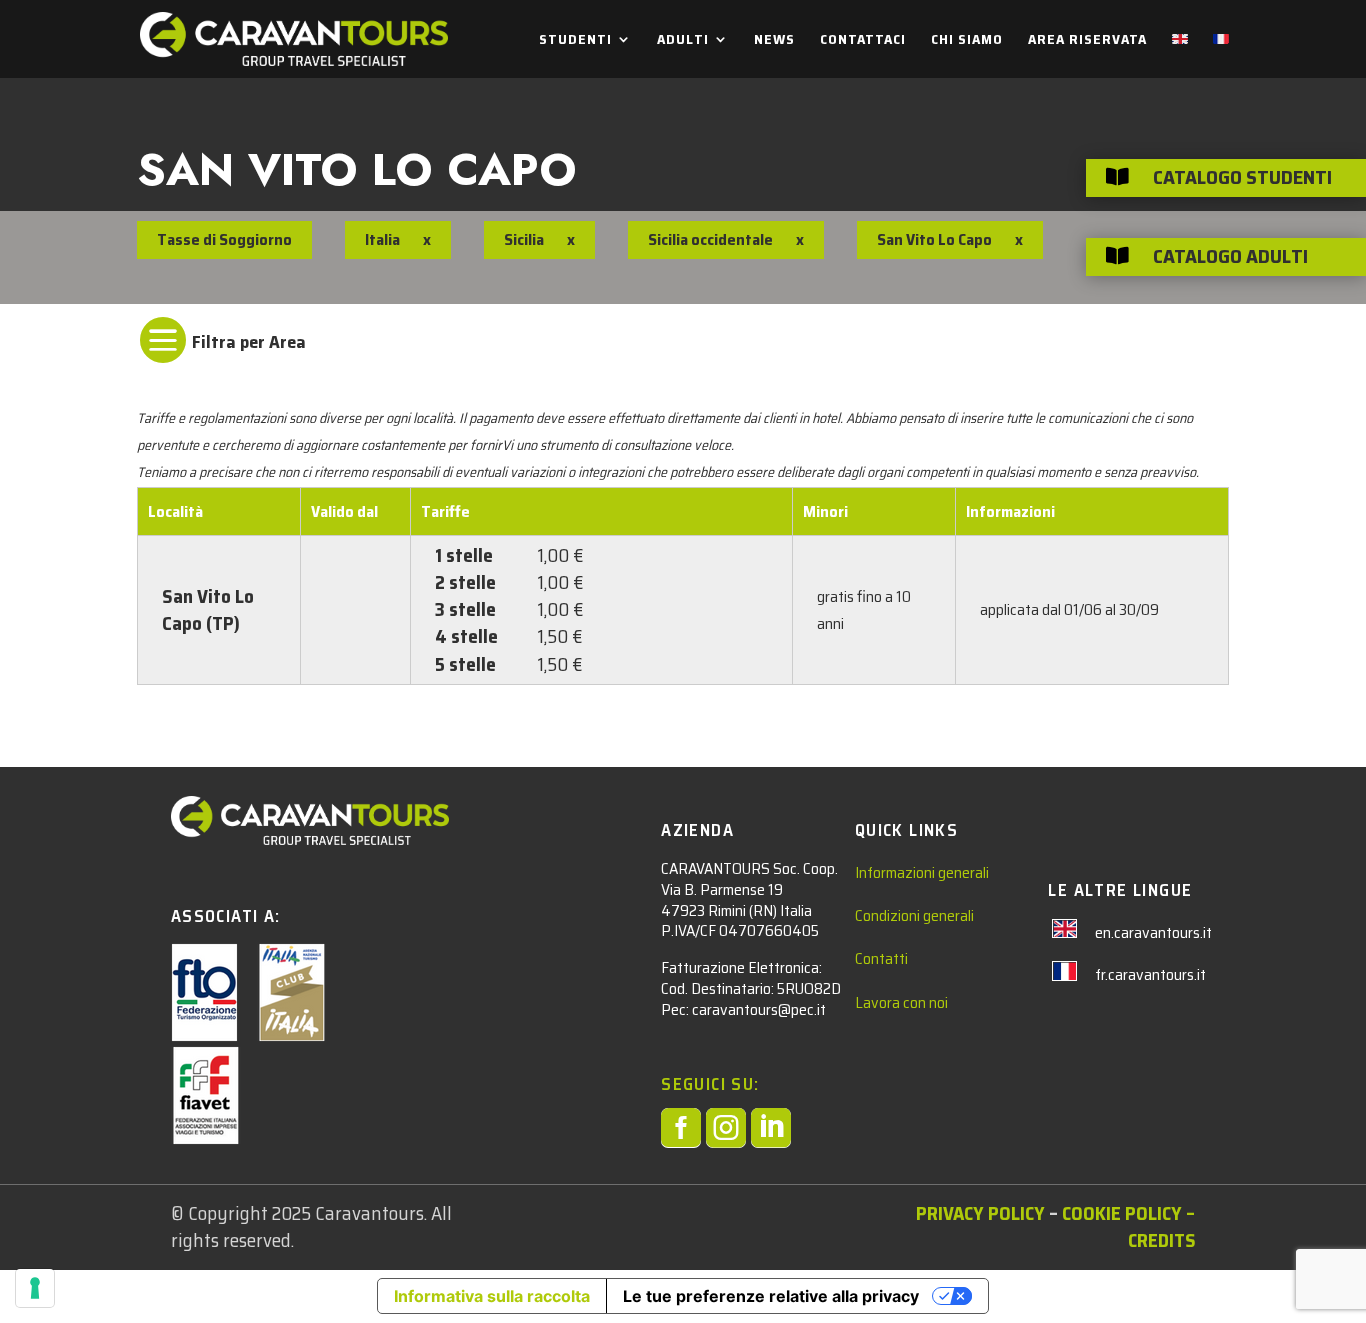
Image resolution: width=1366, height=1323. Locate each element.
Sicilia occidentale (710, 239)
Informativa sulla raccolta (492, 1296)
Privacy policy (980, 1213)
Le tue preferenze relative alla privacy (771, 1296)
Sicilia (524, 239)
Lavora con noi (901, 1002)
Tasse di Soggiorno (224, 239)
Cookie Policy (1122, 1213)
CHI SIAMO (967, 41)
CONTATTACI (863, 41)
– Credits (1161, 1226)
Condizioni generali (914, 915)
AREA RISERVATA (1087, 41)
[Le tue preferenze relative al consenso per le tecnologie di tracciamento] (35, 1288)
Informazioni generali (922, 872)
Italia (382, 239)
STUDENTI (575, 41)
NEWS (774, 41)
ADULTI (683, 41)
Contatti (881, 958)
